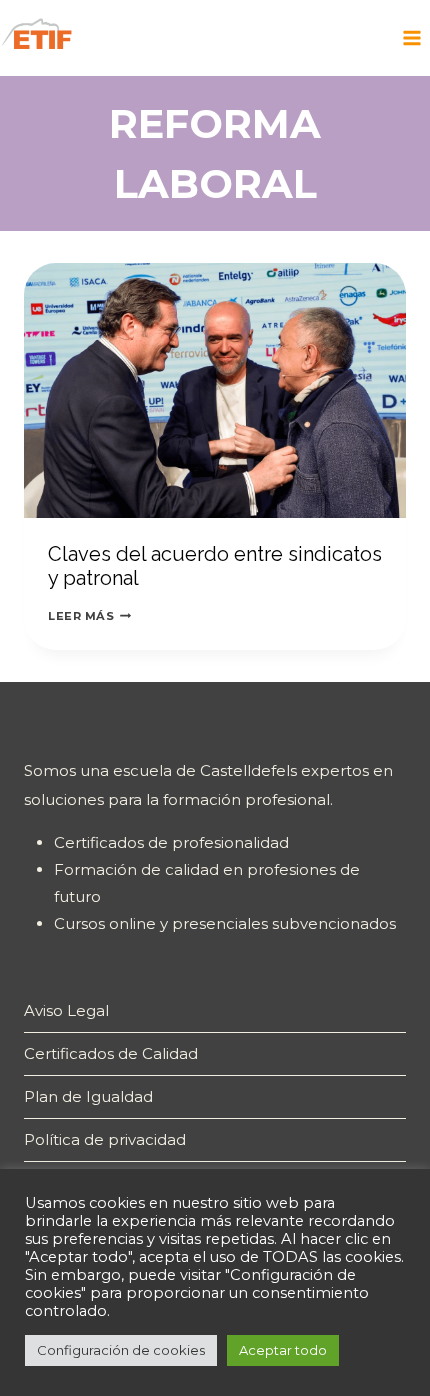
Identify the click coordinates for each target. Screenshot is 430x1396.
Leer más (89, 616)
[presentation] (215, 390)
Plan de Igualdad (88, 1096)
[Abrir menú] (411, 37)
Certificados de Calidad (111, 1053)
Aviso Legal (66, 1010)
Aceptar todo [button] (283, 1350)
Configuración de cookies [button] (121, 1350)
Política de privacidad (105, 1139)
